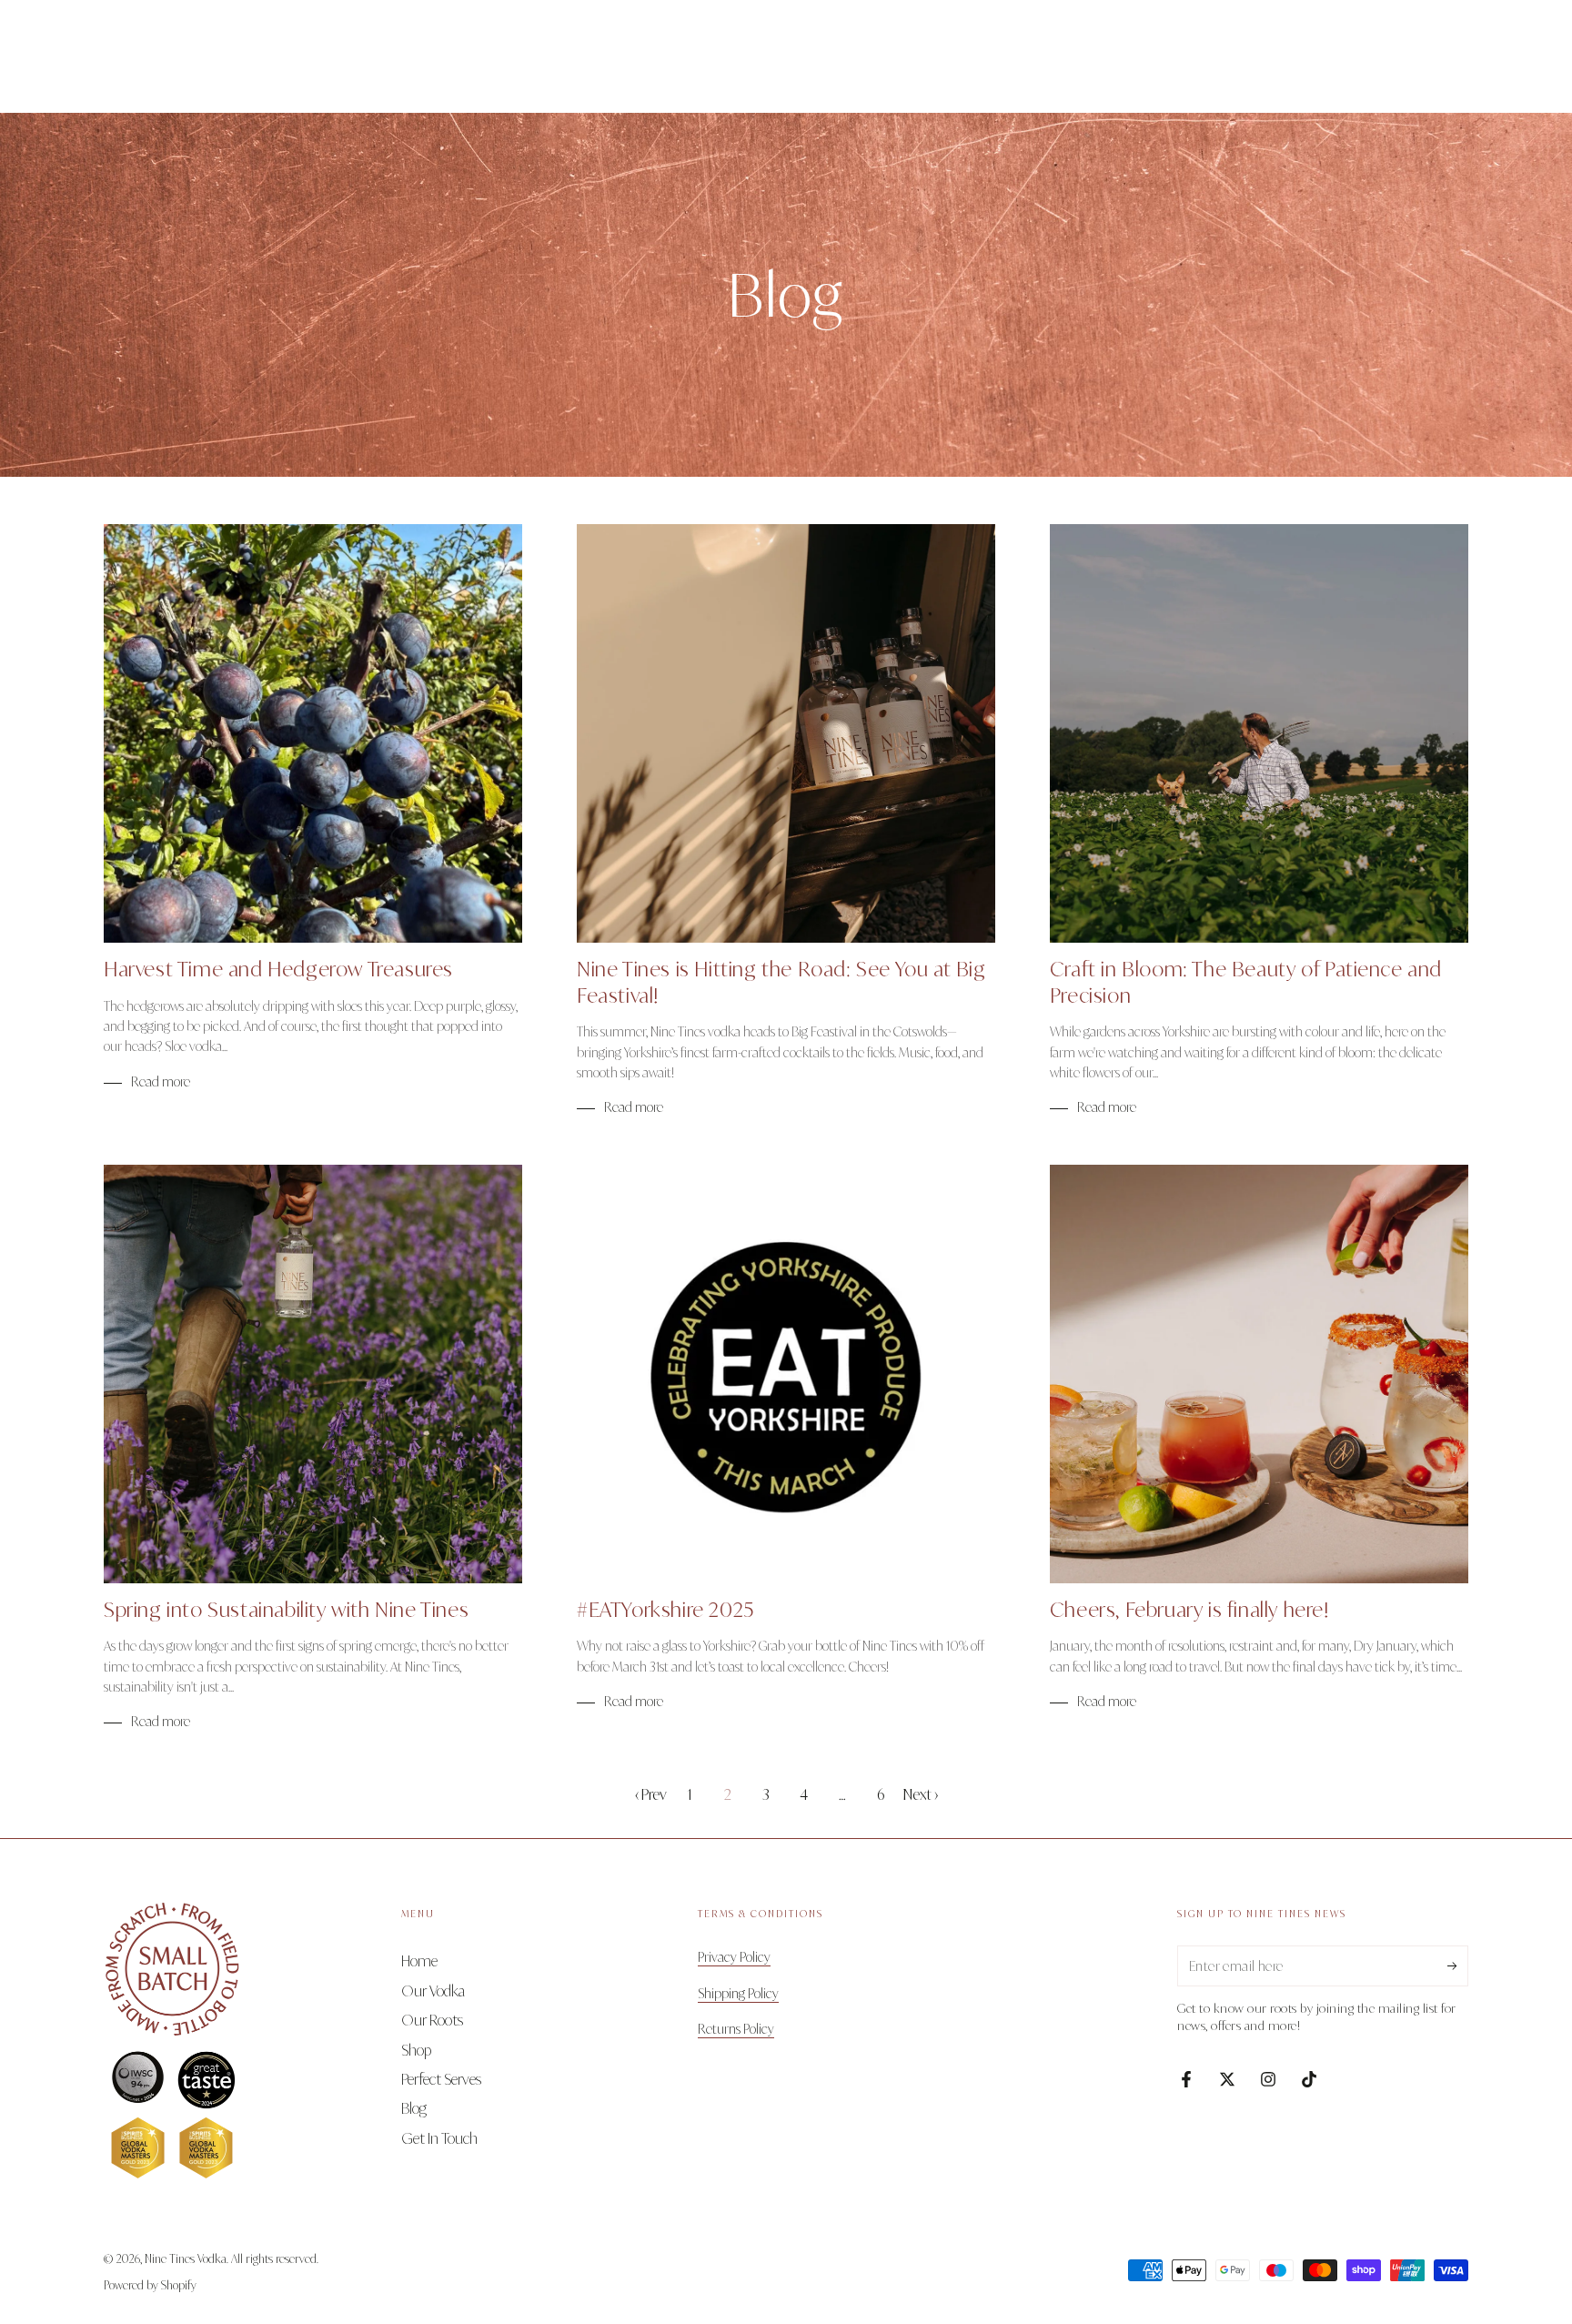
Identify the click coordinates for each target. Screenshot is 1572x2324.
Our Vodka (433, 1991)
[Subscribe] (1458, 1965)
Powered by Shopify (150, 2285)
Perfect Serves (441, 2079)
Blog (414, 2108)
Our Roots (432, 2020)
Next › (921, 1794)
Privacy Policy (734, 1957)
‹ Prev (651, 1794)
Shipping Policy (738, 1993)
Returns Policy (736, 2029)
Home (419, 1961)
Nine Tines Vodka (186, 2259)
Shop (416, 2050)
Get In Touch (439, 2138)
